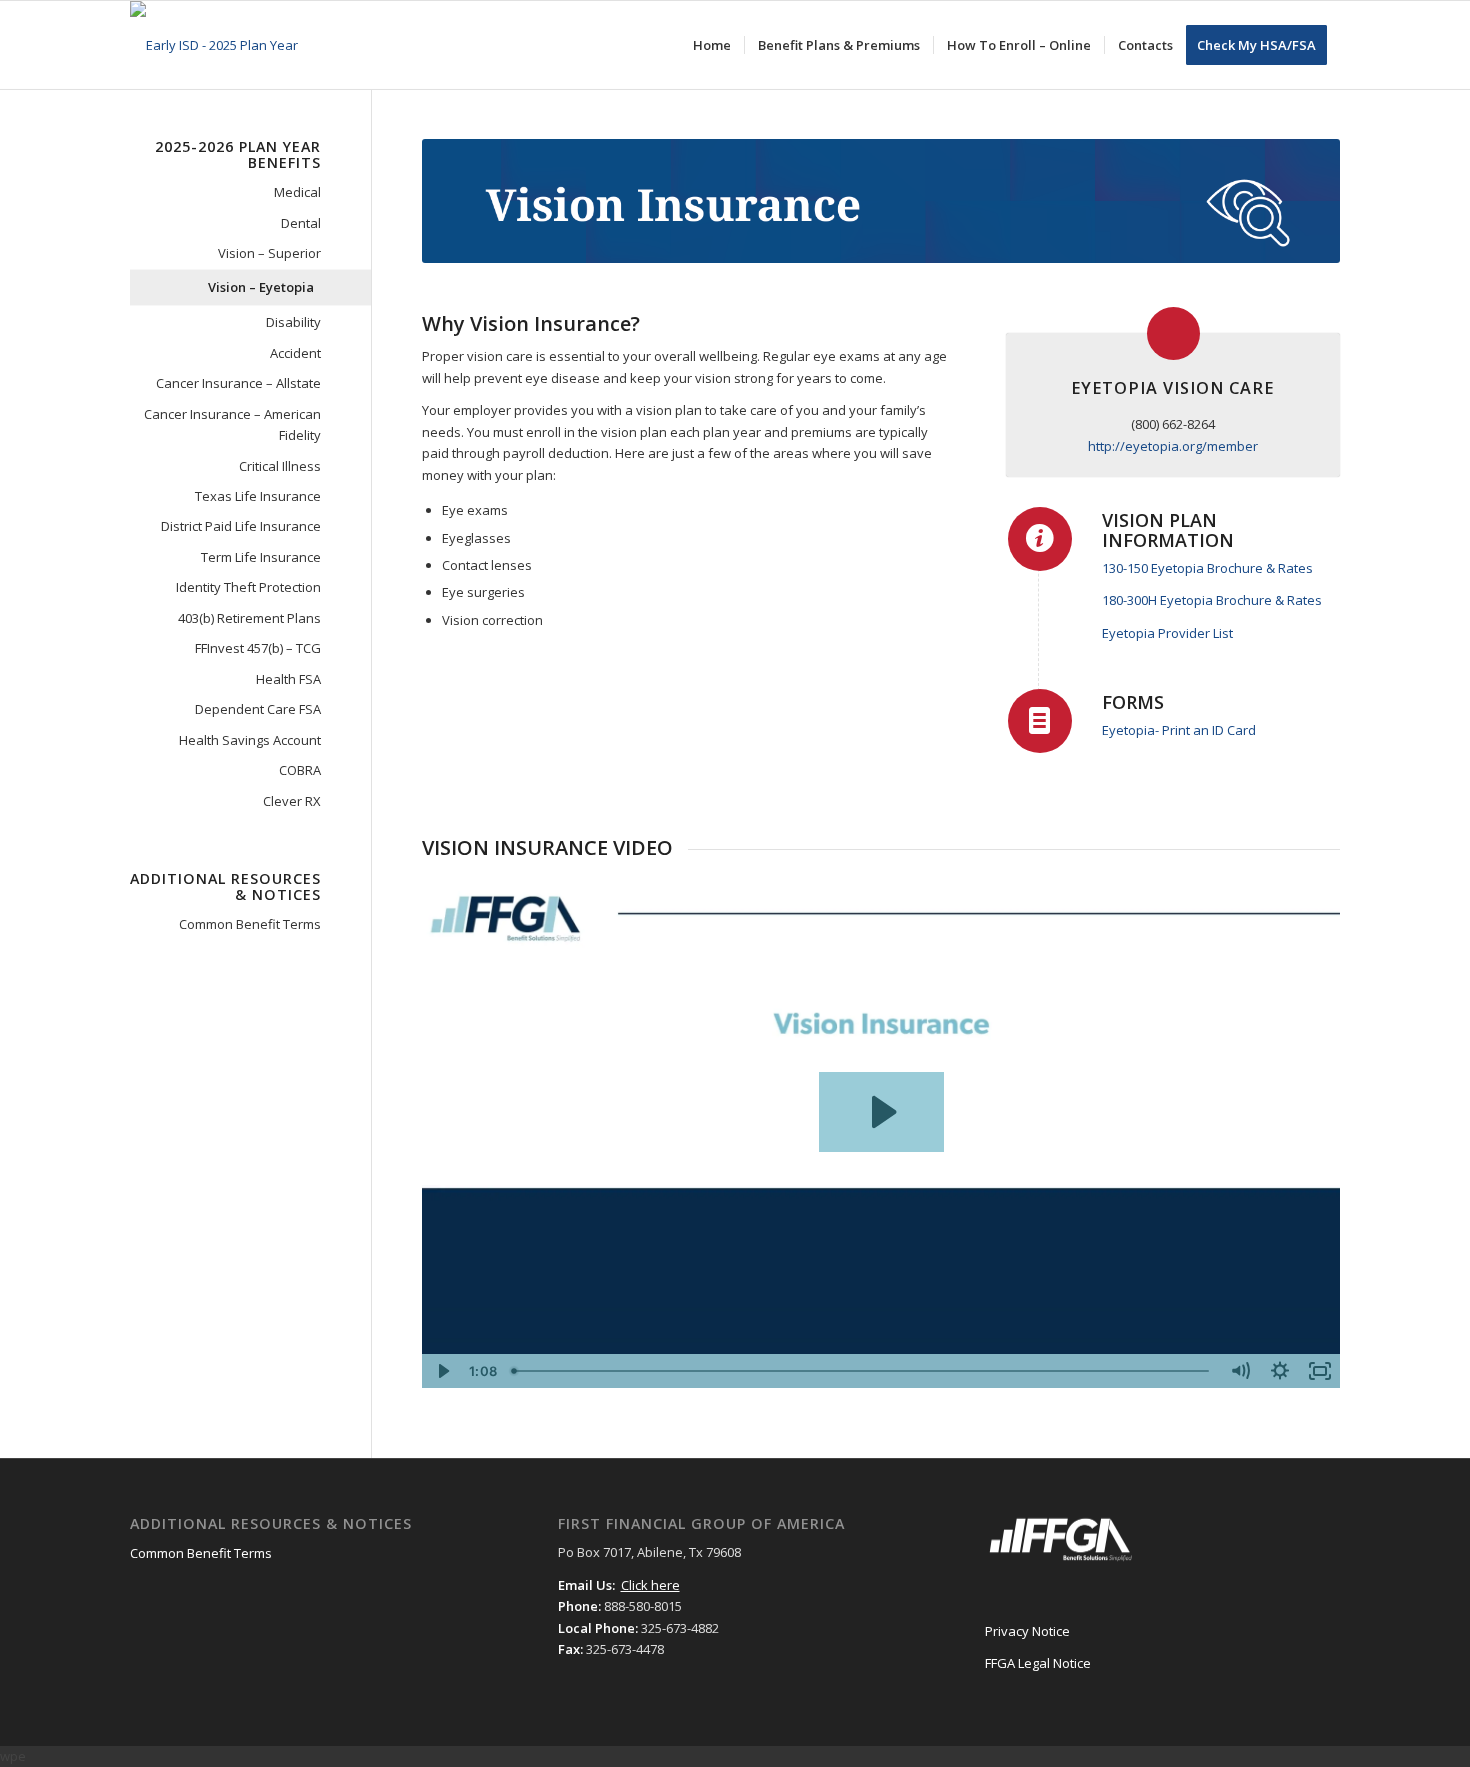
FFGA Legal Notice (1038, 1663)
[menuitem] (712, 45)
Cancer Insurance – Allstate (238, 383)
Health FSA (288, 679)
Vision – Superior (269, 253)
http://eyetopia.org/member (1173, 446)
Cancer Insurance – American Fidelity (232, 424)
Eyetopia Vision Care (1172, 388)
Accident (295, 353)
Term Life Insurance (261, 557)
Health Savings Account (250, 740)
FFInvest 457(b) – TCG (258, 648)
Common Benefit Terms (250, 924)
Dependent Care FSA (258, 709)
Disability (293, 322)
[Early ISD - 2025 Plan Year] (214, 45)
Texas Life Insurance (258, 496)
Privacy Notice (1027, 1631)
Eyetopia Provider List (1167, 633)
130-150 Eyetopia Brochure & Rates (1207, 568)
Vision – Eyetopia (261, 287)
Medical (297, 192)
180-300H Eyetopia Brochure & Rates (1212, 600)
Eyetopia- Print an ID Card (1179, 730)
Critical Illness (280, 466)
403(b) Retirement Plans (249, 618)
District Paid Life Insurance (241, 526)
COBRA (300, 770)
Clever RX (292, 801)
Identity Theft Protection (248, 587)
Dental (301, 223)
